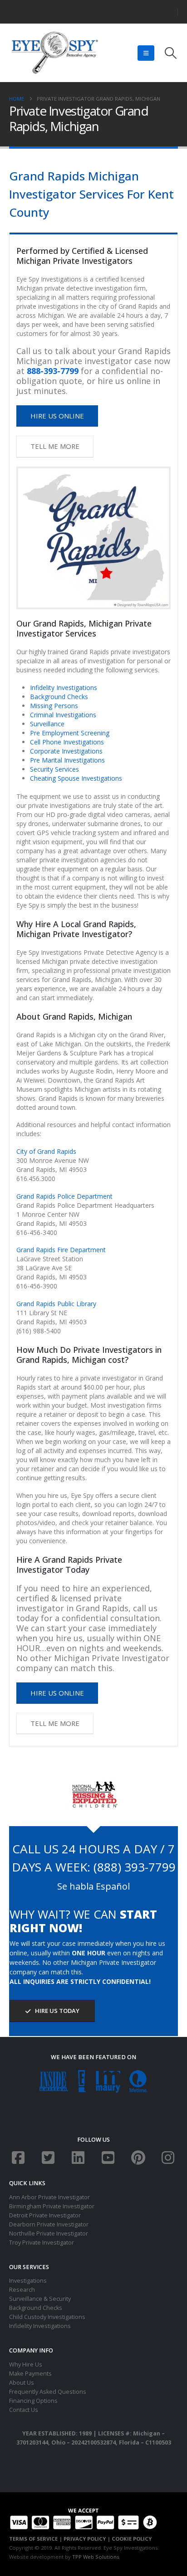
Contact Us (24, 2410)
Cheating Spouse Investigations (76, 778)
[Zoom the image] (94, 1785)
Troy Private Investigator (42, 2243)
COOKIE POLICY (132, 2539)
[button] (146, 53)
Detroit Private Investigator (45, 2215)
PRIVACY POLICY (85, 2539)
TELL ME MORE (55, 446)
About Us (22, 2383)
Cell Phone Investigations (67, 742)
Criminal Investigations (63, 715)
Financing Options (33, 2401)
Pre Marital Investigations (67, 760)
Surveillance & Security (40, 2299)
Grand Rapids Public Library (56, 1304)
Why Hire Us (26, 2365)
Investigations (28, 2281)
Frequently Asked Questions (48, 2392)
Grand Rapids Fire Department (61, 1250)
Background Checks (59, 697)
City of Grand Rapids (46, 1151)
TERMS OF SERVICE (33, 2539)
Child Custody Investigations (47, 2317)
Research (22, 2290)
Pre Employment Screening (70, 733)
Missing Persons (54, 706)
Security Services (54, 769)
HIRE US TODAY (57, 2011)
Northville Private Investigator (49, 2233)
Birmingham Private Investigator (52, 2206)
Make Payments (30, 2374)
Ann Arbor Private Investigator (49, 2197)
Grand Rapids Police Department (64, 1196)
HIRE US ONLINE (57, 416)
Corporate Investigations (66, 751)
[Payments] (83, 2518)
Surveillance (47, 724)
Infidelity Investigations (64, 688)
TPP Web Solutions (96, 2557)
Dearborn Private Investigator (49, 2224)
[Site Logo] (54, 53)
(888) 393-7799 (135, 1867)
